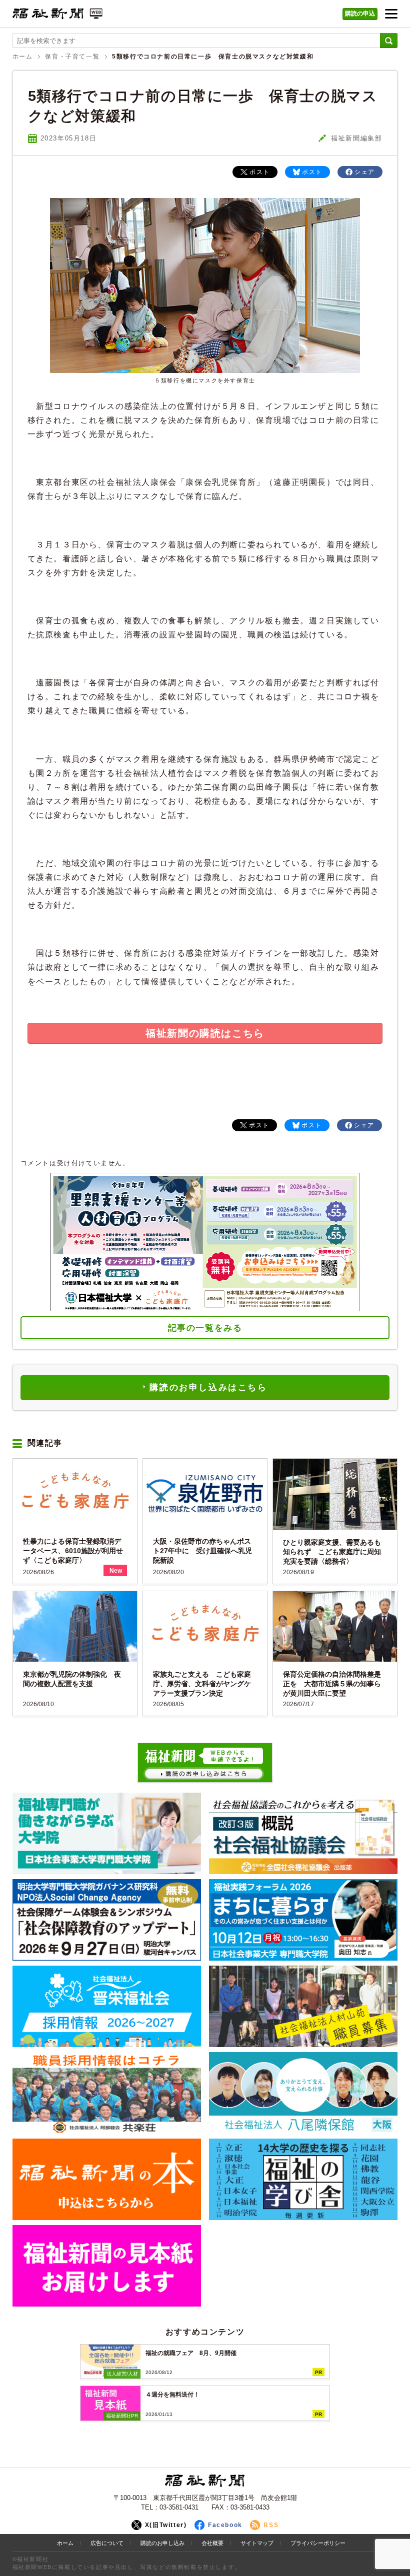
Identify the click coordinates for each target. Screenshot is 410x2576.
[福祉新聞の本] (107, 2179)
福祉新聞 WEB (57, 16)
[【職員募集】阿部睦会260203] (107, 2093)
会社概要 (212, 2543)
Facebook (225, 2525)
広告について (107, 2543)
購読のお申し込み (162, 2543)
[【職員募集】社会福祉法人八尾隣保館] (303, 2093)
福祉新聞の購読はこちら (205, 1033)
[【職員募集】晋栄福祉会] (107, 2006)
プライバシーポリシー (318, 2543)
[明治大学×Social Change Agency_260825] (107, 1920)
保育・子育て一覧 (72, 56)
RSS (271, 2525)
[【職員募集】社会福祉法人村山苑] (303, 2006)
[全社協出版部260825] (303, 1833)
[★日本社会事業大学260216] (107, 1833)
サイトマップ (257, 2543)
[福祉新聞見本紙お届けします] (107, 2266)
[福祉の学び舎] (303, 2179)
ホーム (23, 56)
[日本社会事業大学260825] (303, 1920)
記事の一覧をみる (205, 1328)
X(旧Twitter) (166, 2525)
